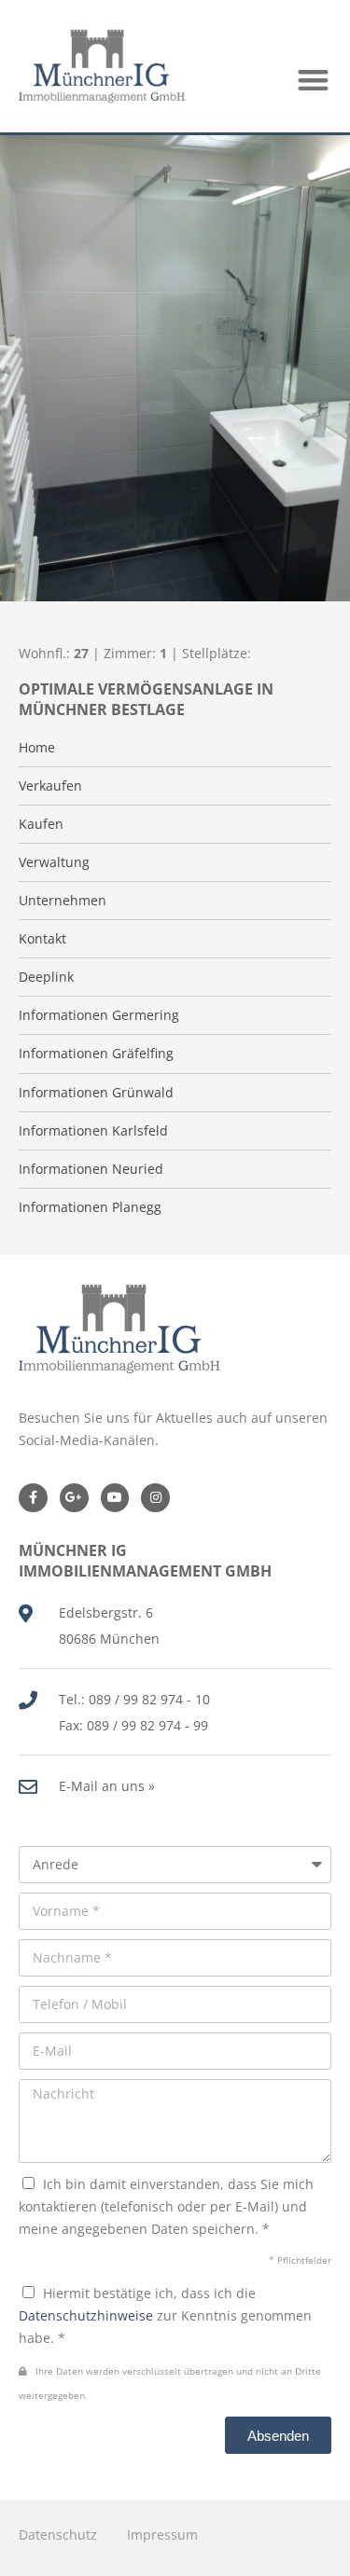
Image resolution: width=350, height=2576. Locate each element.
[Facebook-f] (33, 1498)
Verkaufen (50, 786)
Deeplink (46, 977)
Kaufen (41, 824)
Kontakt (42, 939)
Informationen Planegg (90, 1207)
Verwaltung (54, 862)
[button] (314, 80)
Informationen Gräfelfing (96, 1054)
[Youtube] (115, 1498)
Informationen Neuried (91, 1169)
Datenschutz (58, 2535)
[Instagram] (155, 1498)
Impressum (162, 2535)
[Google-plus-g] (74, 1498)
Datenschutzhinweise (86, 2315)
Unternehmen (63, 901)
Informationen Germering (99, 1015)
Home (37, 748)
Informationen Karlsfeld (93, 1131)
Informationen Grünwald (96, 1093)
